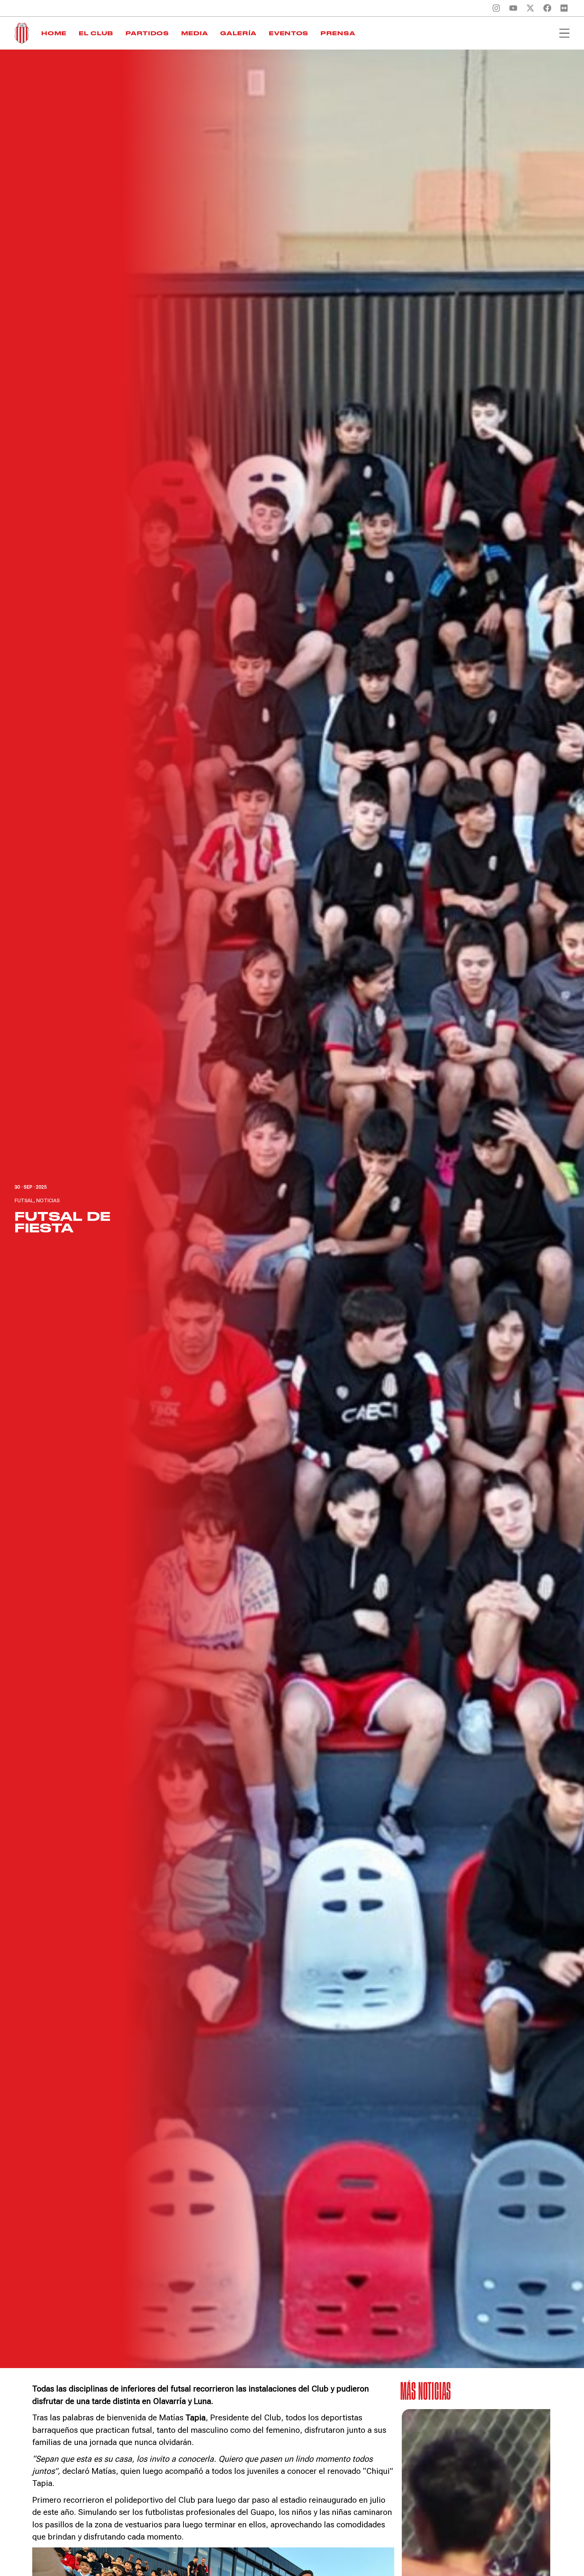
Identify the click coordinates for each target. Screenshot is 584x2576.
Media (195, 33)
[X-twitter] (530, 8)
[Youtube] (513, 8)
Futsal (24, 1200)
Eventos (289, 33)
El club (96, 33)
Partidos (147, 33)
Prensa (338, 33)
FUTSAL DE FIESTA (63, 1222)
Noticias (48, 1200)
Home (54, 33)
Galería (238, 33)
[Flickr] (564, 8)
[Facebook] (547, 8)
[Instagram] (496, 8)
